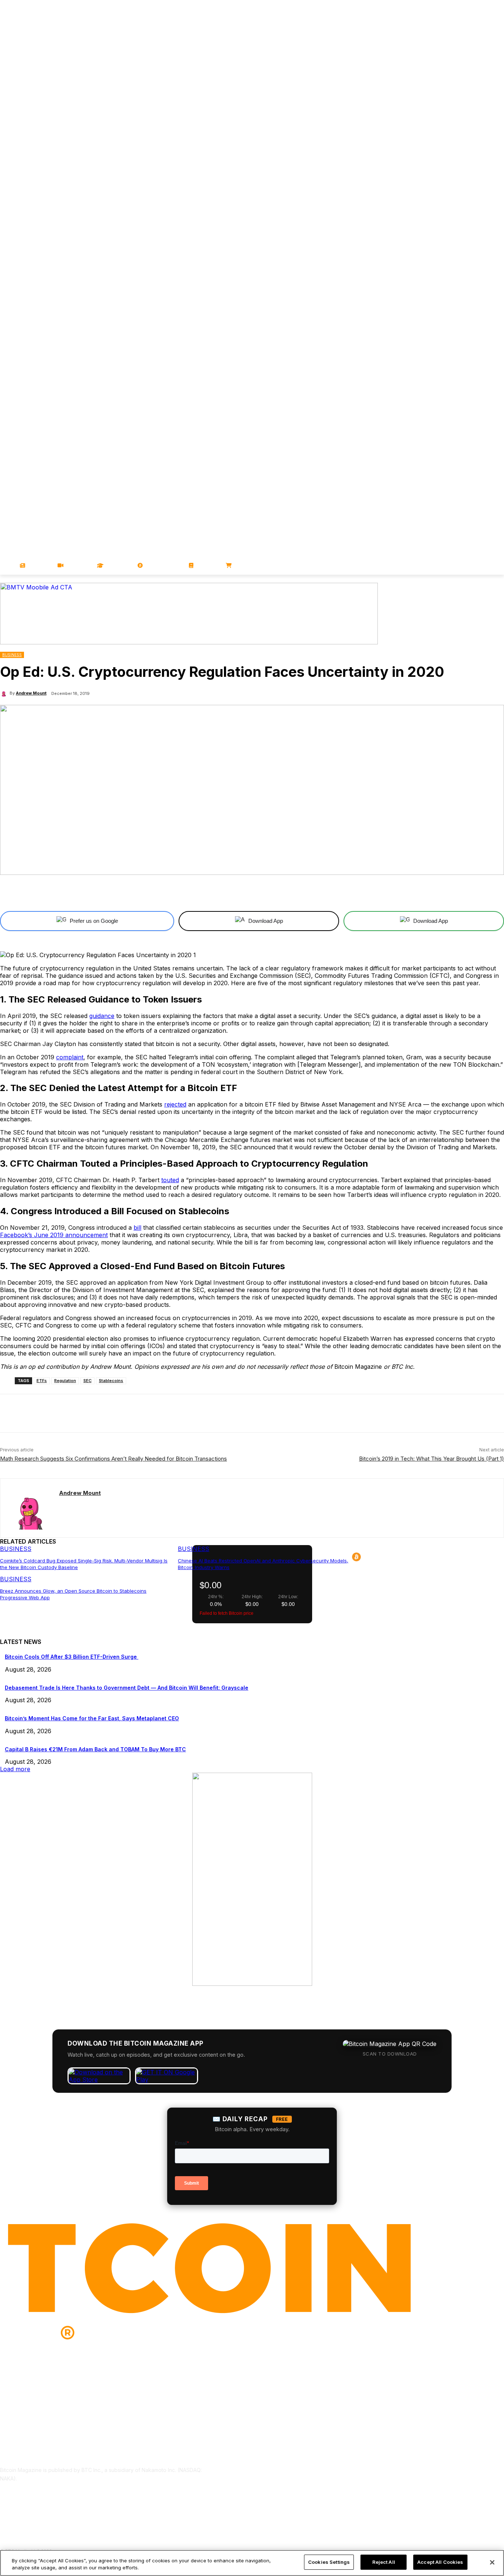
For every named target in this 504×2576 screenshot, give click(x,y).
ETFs (42, 1381)
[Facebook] (448, 217)
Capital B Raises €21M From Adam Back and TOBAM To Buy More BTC (95, 1749)
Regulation (65, 1381)
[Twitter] (459, 217)
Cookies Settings (329, 2562)
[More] (331, 892)
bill (137, 1228)
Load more (15, 1769)
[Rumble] (479, 217)
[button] (495, 565)
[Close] (492, 2562)
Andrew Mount (31, 693)
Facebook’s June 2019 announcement (54, 1235)
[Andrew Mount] (5, 693)
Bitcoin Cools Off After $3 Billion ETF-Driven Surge (72, 1657)
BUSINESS (12, 655)
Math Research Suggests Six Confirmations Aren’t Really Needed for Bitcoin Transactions (113, 1459)
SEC (87, 1381)
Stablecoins (111, 1381)
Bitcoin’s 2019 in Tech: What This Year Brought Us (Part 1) (431, 1459)
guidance (102, 1016)
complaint (70, 1057)
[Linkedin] (489, 217)
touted (170, 1180)
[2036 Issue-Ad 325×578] (252, 1984)
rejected (175, 1104)
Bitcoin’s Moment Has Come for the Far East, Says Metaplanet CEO (92, 1718)
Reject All (384, 2562)
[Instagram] (500, 217)
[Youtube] (469, 217)
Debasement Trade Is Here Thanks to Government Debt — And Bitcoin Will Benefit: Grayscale (127, 1688)
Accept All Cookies (440, 2562)
